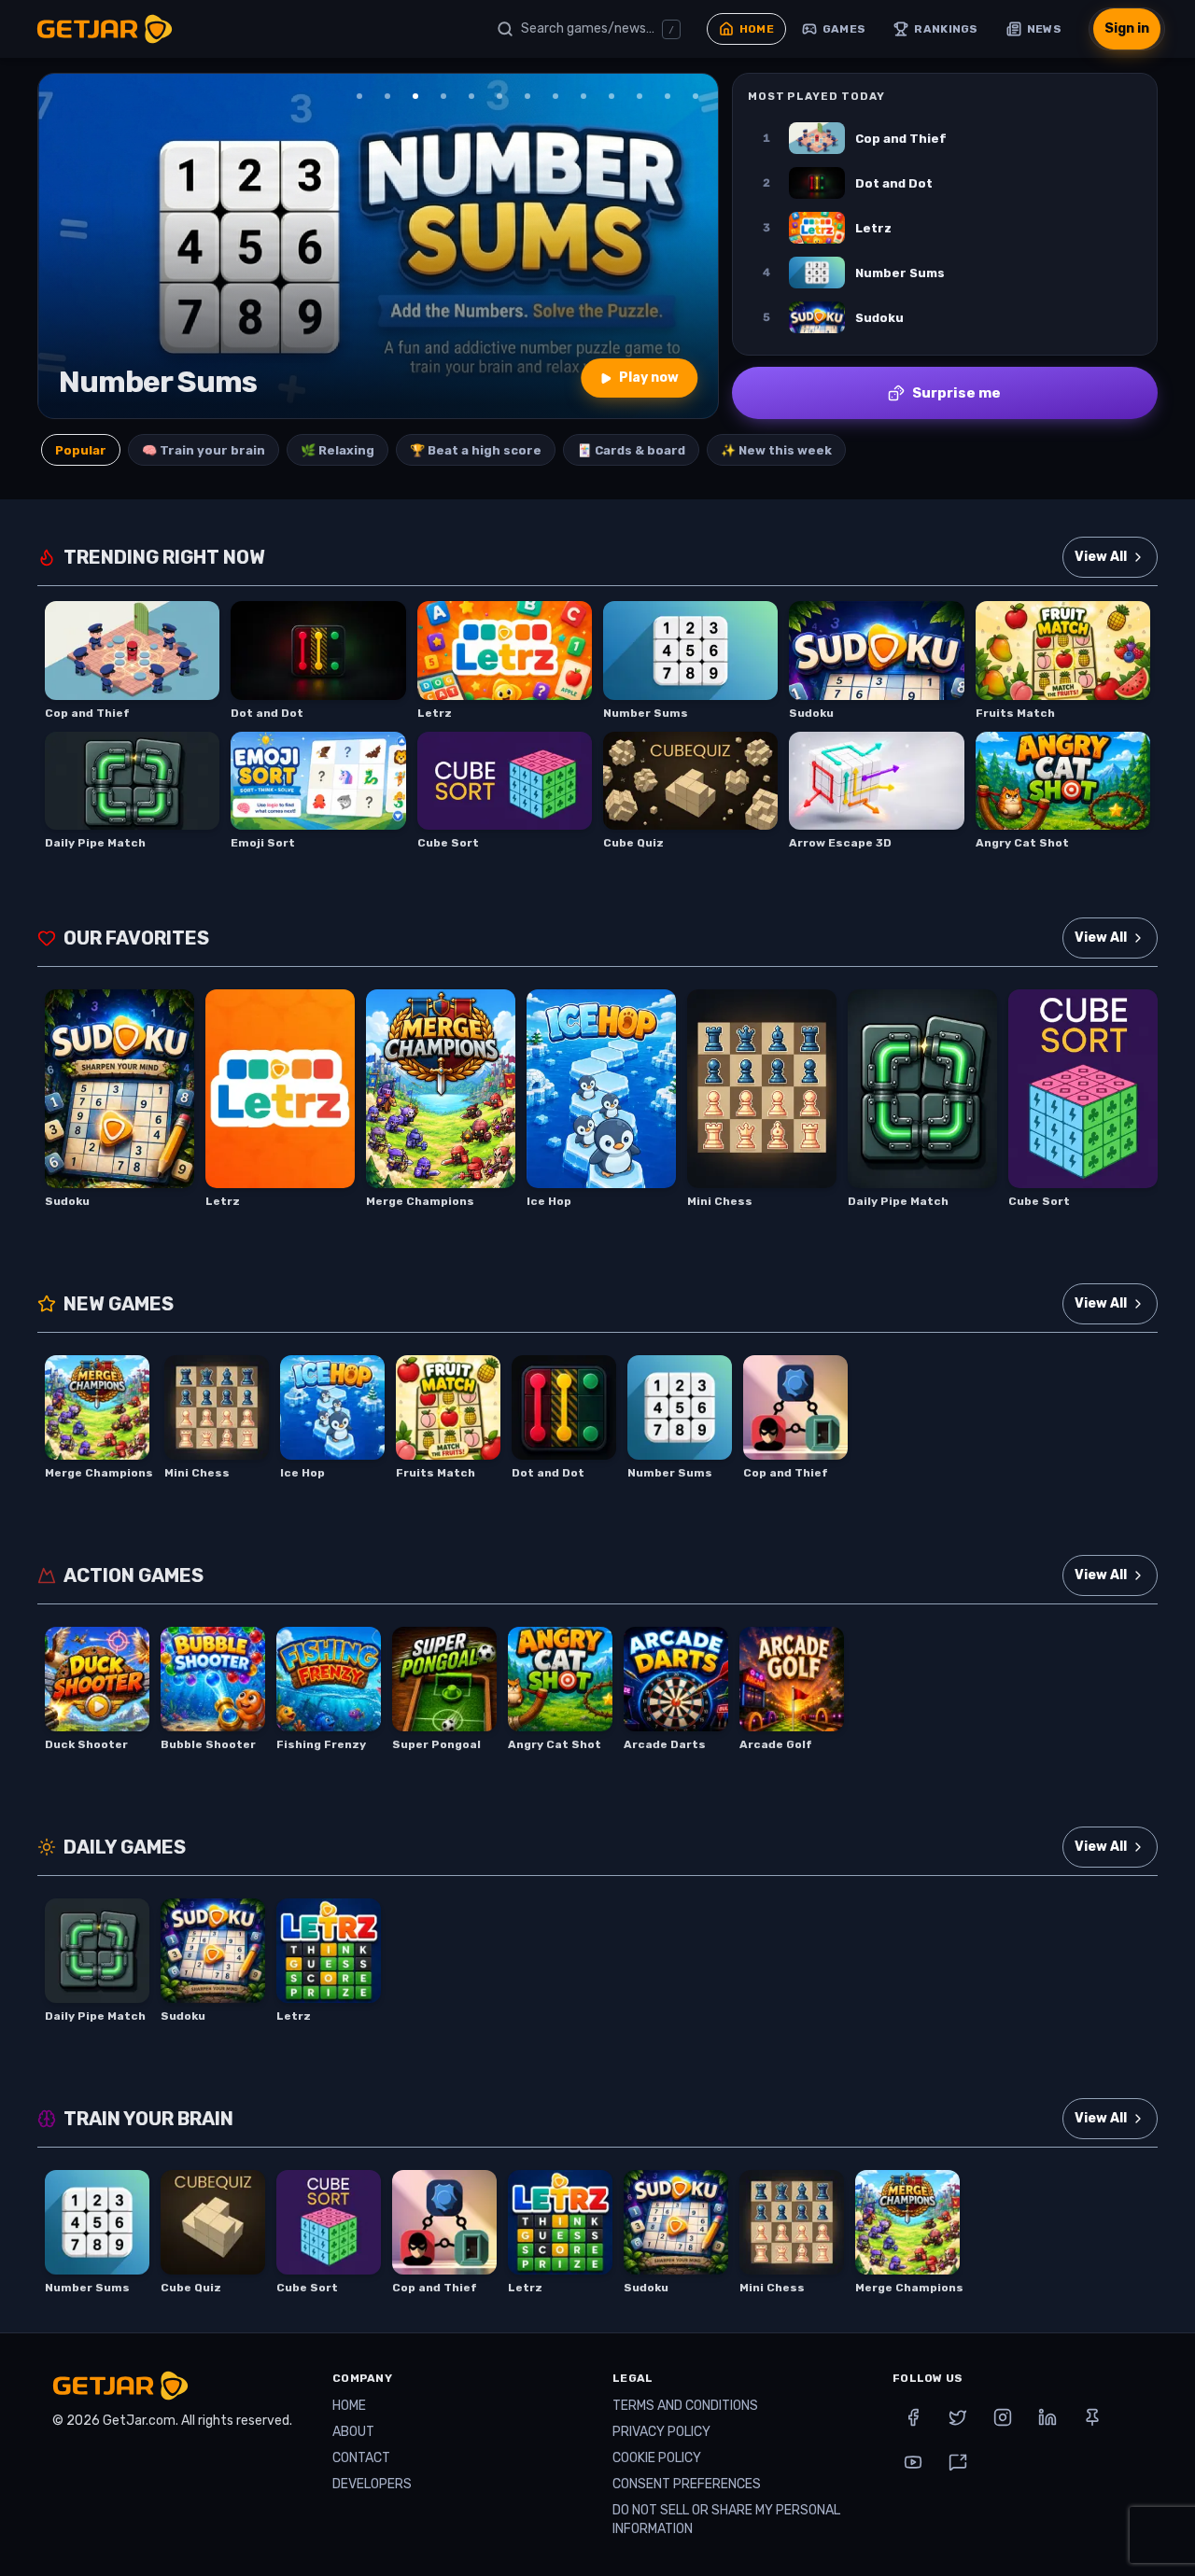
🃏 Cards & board (631, 450)
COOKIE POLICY (657, 2458)
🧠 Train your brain (204, 450)
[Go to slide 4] (443, 96)
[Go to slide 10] (612, 96)
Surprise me (956, 393)
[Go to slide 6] (499, 96)
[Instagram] (1003, 2417)
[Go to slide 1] (359, 96)
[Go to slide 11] (640, 96)
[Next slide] (692, 246)
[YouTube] (913, 2462)
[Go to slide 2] (387, 96)
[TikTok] (958, 2462)
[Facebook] (913, 2417)
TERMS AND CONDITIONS (685, 2406)
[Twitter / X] (958, 2417)
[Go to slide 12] (668, 96)
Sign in (1127, 28)
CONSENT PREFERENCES (687, 2484)
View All (1101, 557)
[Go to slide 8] (555, 96)
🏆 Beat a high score (476, 450)
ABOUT (353, 2432)
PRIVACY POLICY (661, 2432)
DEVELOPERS (372, 2484)
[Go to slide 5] (471, 96)
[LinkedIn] (1047, 2417)
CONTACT (361, 2458)
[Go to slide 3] (415, 96)
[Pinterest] (1092, 2417)
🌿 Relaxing (337, 450)
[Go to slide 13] (696, 96)
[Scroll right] (1137, 1099)
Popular (81, 450)
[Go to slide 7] (527, 96)
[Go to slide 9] (583, 96)
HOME (349, 2406)
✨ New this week (776, 450)
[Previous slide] (64, 246)
